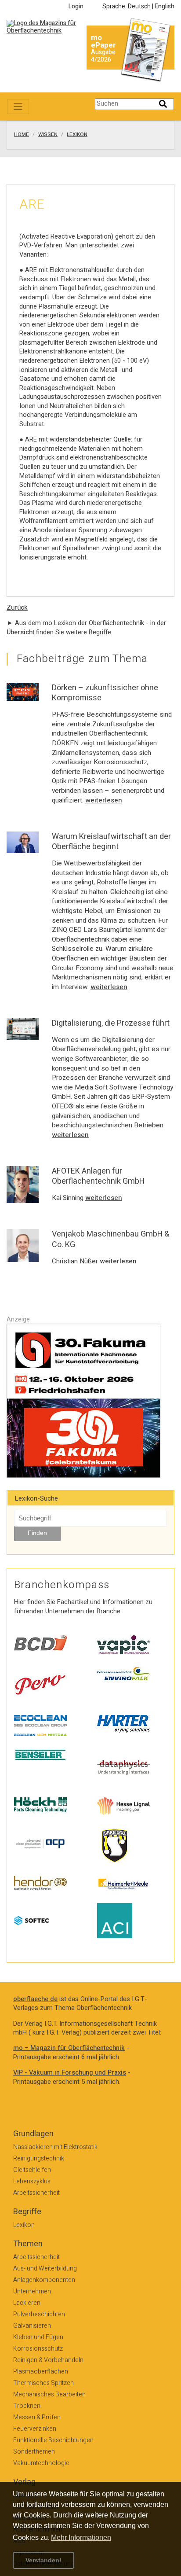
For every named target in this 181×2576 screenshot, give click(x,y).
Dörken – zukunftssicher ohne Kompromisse (105, 693)
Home (22, 135)
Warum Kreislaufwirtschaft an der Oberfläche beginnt (111, 842)
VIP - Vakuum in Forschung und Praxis (70, 2073)
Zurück (17, 608)
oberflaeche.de (35, 1999)
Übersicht (20, 632)
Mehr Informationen (81, 2537)
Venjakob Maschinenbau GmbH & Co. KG (110, 1239)
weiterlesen (104, 800)
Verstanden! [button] (43, 2560)
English (165, 6)
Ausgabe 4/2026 (103, 56)
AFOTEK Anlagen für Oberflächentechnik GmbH (98, 1176)
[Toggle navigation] (18, 107)
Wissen (48, 135)
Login (76, 6)
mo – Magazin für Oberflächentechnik (69, 2048)
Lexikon (77, 135)
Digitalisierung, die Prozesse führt (111, 1023)
